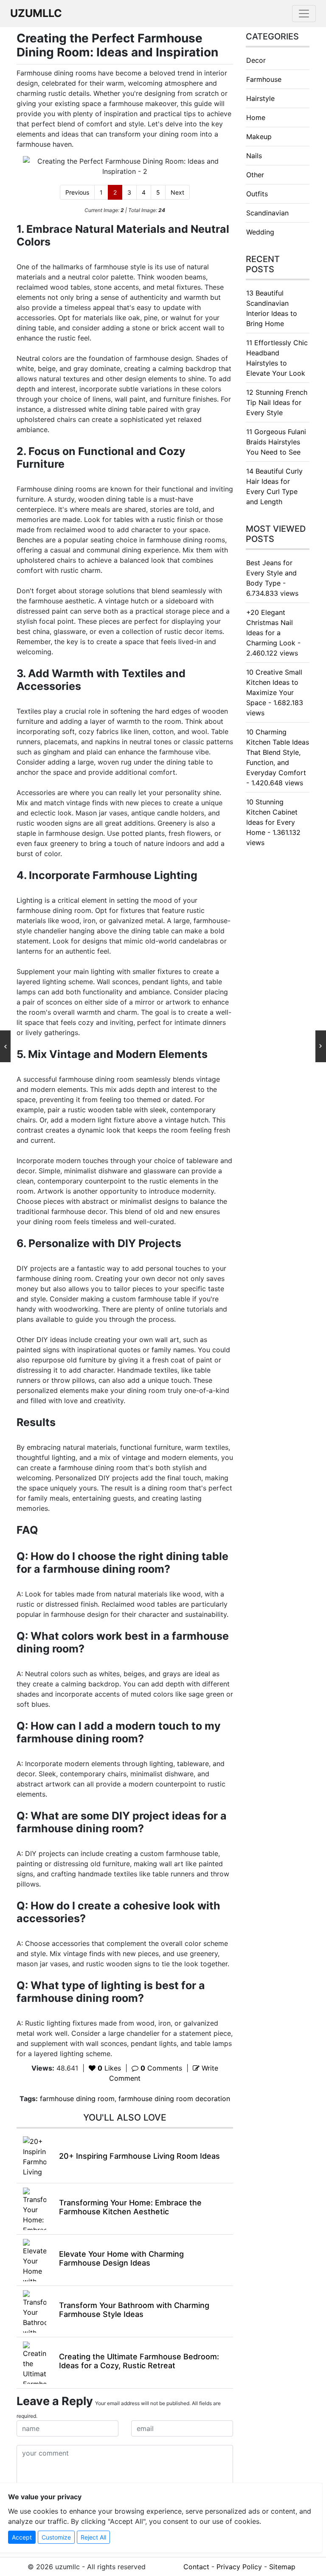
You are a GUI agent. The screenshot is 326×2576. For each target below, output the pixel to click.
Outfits (257, 194)
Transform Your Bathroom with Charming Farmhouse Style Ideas (134, 2310)
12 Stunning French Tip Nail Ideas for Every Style (277, 402)
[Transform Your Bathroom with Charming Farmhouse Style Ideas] (35, 2311)
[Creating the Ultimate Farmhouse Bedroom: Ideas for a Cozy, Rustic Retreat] (35, 2362)
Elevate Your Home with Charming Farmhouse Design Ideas (121, 2259)
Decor (256, 60)
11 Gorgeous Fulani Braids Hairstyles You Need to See (276, 442)
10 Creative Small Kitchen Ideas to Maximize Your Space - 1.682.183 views (275, 692)
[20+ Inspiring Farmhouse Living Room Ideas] (35, 2157)
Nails (254, 156)
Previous (77, 192)
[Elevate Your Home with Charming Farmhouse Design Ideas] (35, 2260)
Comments (161, 2068)
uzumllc (36, 13)
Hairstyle (260, 98)
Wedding (260, 232)
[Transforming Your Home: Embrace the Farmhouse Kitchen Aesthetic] (35, 2208)
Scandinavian (267, 213)
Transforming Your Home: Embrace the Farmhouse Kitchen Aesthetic (130, 2207)
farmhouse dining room (77, 2099)
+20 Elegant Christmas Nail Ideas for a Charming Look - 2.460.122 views (273, 633)
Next (177, 192)
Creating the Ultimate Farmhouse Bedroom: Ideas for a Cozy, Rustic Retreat (139, 2361)
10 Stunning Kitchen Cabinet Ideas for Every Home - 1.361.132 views (273, 822)
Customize (56, 2537)
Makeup (259, 137)
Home (256, 117)
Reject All (93, 2537)
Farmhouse (264, 79)
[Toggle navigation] (304, 14)
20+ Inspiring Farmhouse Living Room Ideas (139, 2156)
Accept (22, 2537)
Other (255, 175)
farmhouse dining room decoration (174, 2099)
